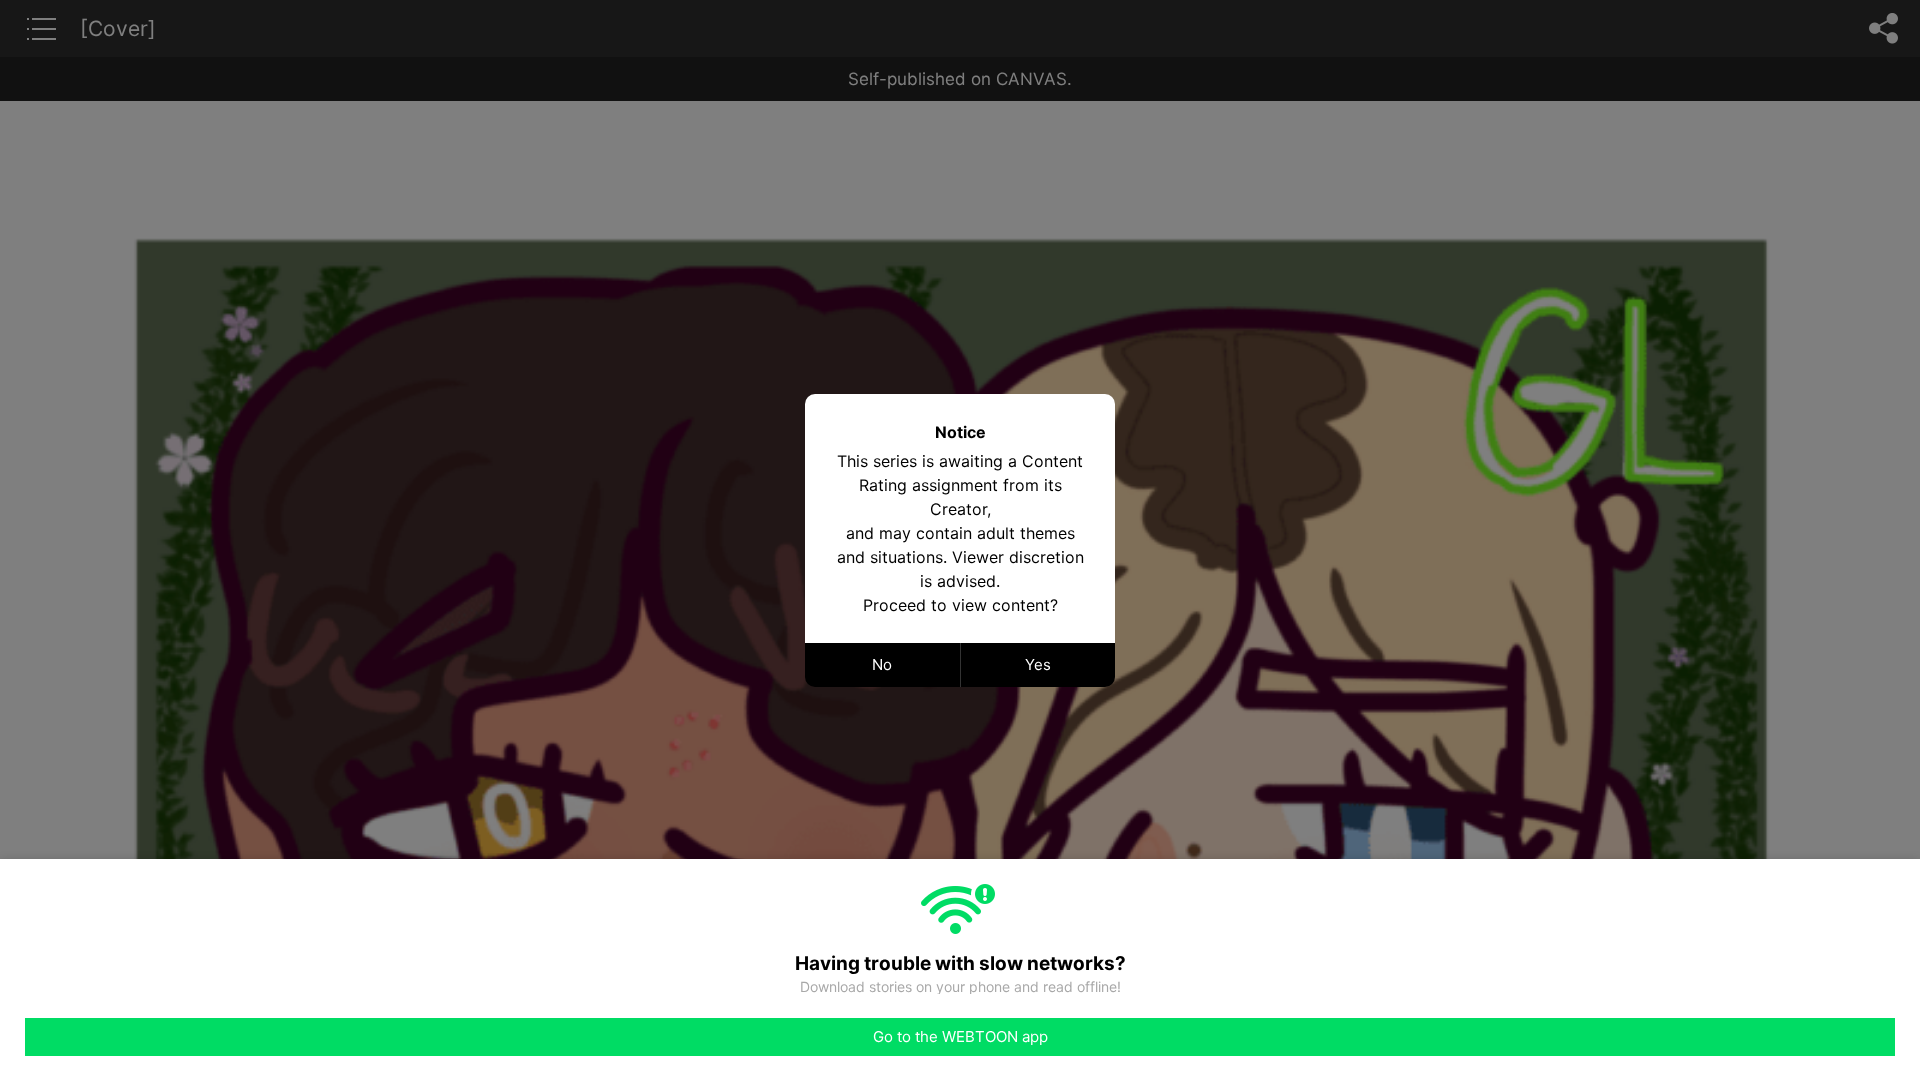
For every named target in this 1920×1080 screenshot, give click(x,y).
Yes (1038, 664)
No (882, 664)
